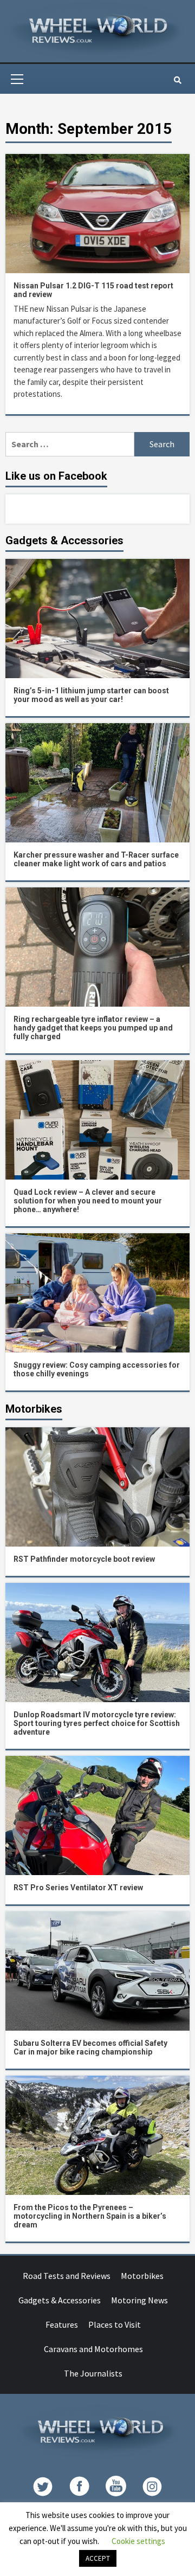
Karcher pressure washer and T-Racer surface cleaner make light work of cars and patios (96, 859)
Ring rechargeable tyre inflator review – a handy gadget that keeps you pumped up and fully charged (93, 1028)
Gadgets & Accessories (60, 2300)
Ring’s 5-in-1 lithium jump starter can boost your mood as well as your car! (91, 695)
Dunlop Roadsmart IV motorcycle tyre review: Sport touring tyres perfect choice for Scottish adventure (97, 1723)
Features (62, 2324)
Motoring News (139, 2300)
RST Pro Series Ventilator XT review (78, 1888)
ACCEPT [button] (98, 2558)
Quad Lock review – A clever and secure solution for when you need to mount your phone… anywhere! (88, 1201)
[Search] (177, 80)
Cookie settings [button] (138, 2541)
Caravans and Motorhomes (93, 2349)
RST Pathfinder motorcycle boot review (84, 1559)
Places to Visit (115, 2324)
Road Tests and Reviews (67, 2276)
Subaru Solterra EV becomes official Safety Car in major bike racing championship (90, 2047)
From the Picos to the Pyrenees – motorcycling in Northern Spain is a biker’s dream (90, 2216)
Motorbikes (142, 2276)
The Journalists (93, 2373)
